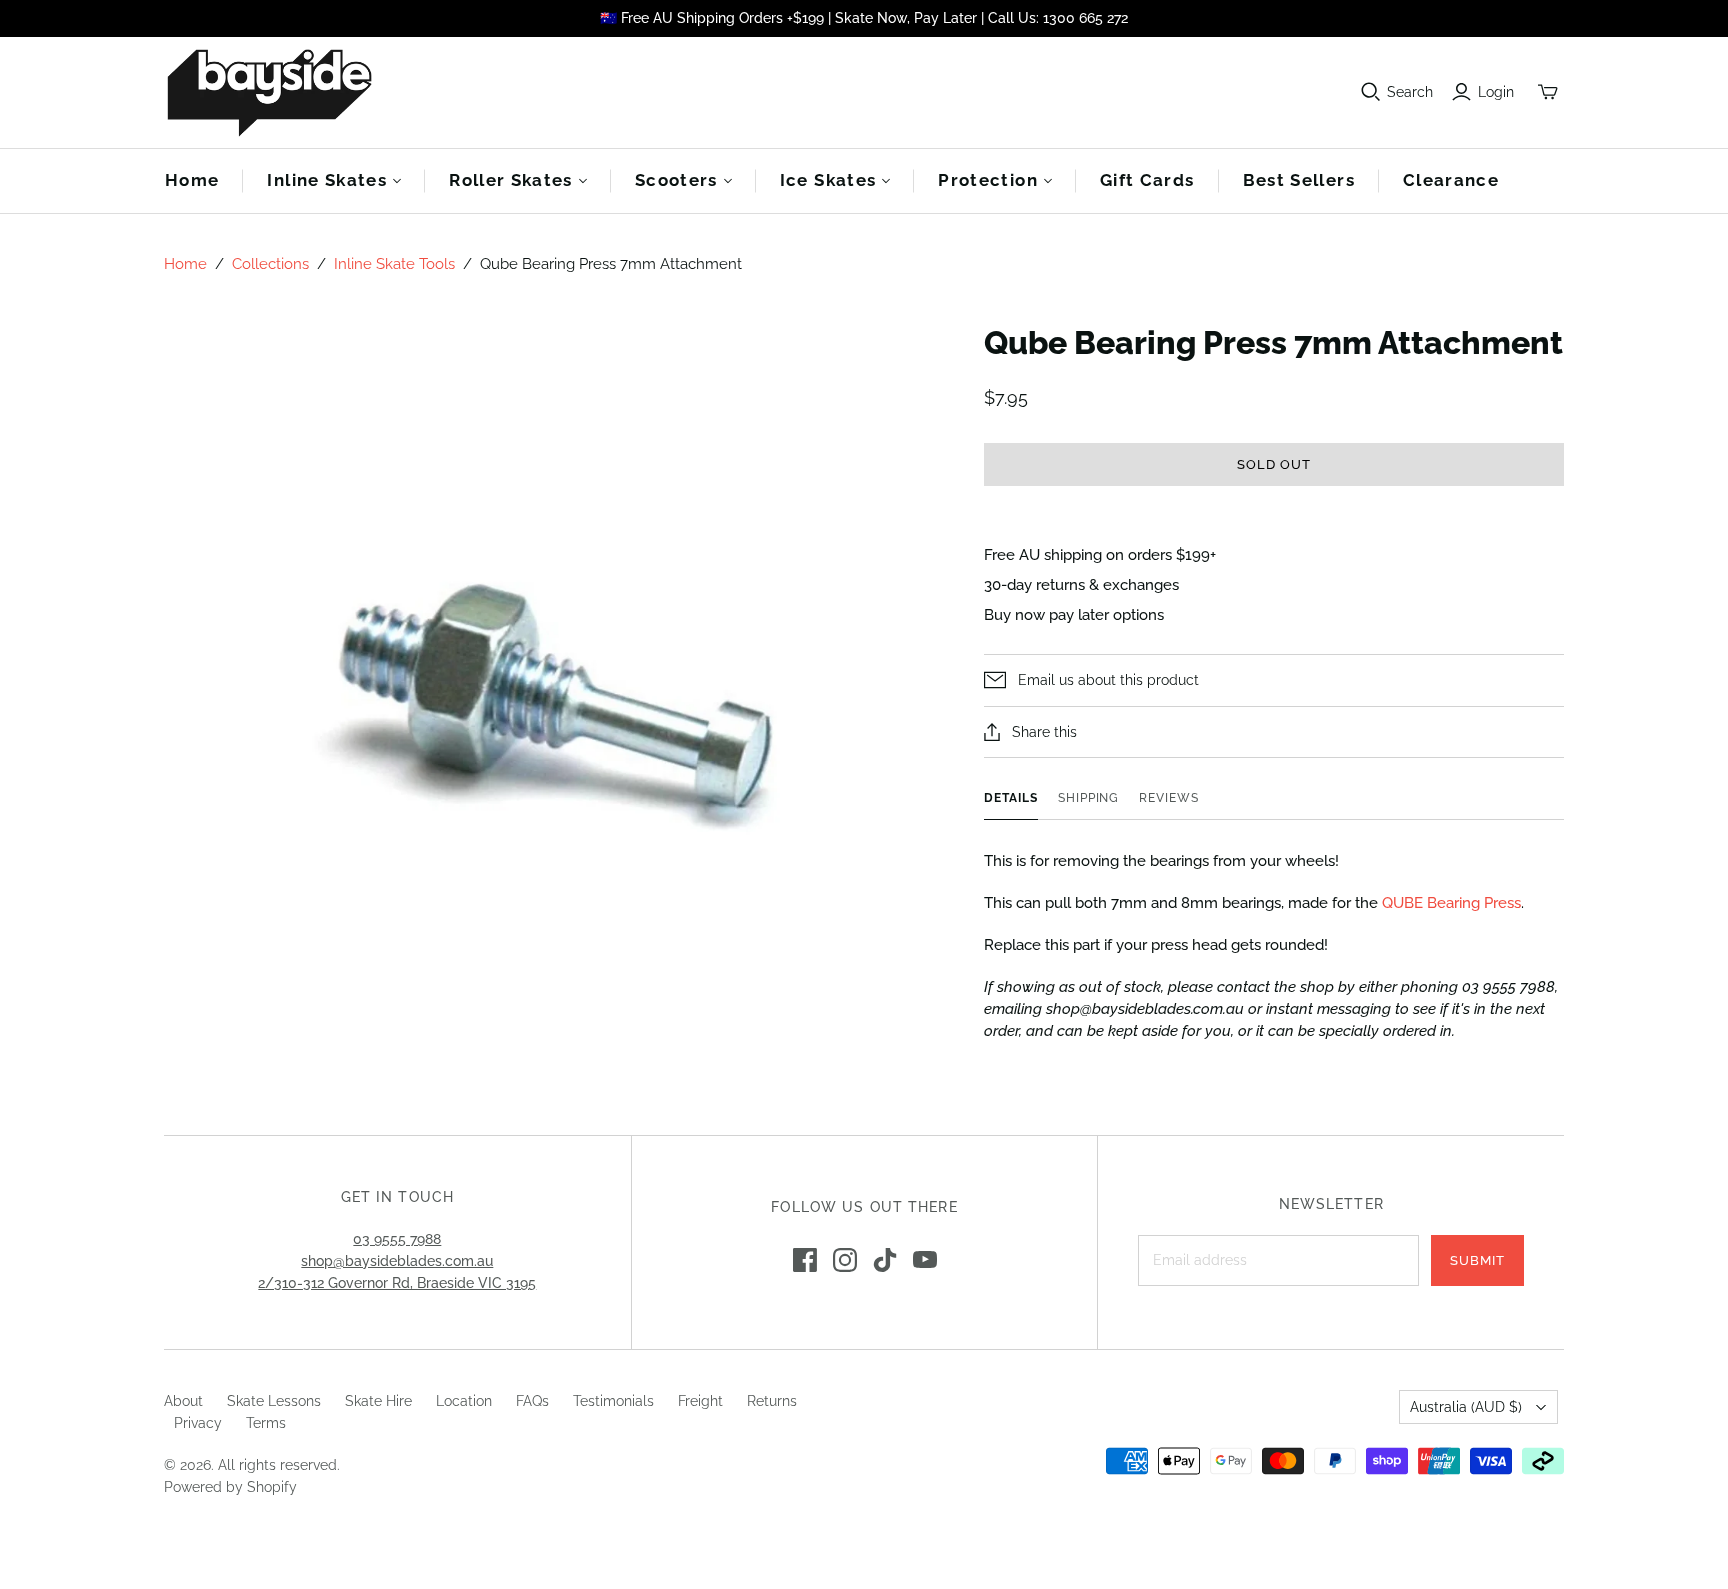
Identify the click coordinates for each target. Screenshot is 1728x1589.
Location (464, 1401)
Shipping (1089, 798)
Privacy (198, 1423)
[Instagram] (845, 1260)
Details (1011, 798)
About (183, 1401)
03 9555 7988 (397, 1239)
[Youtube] (925, 1260)
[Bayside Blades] (269, 92)
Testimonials (613, 1401)
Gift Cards (1147, 180)
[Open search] (1371, 92)
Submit (1477, 1260)
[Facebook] (805, 1260)
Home (192, 180)
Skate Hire (378, 1401)
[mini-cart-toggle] (1548, 92)
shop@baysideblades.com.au (397, 1261)
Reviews (1169, 798)
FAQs (532, 1401)
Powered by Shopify (230, 1487)
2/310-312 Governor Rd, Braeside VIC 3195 (397, 1283)
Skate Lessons (274, 1401)
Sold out (1274, 464)
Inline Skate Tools (394, 264)
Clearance (1451, 180)
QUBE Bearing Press (1451, 903)
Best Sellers (1299, 180)
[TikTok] (885, 1260)
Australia (1466, 1407)
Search (1410, 92)
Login (1496, 92)
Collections (270, 264)
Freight (700, 1401)
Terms (266, 1423)
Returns (772, 1401)
